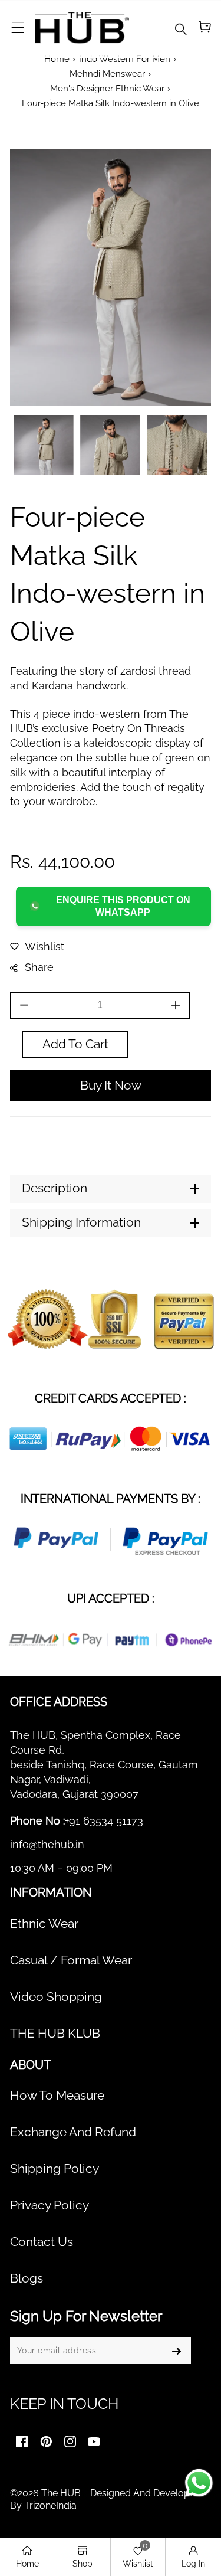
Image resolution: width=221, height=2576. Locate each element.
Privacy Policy (50, 2205)
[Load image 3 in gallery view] (177, 445)
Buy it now (111, 1086)
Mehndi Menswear (107, 73)
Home (57, 59)
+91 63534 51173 (104, 1821)
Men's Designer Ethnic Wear (107, 88)
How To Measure (57, 2096)
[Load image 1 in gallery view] (44, 445)
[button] (18, 28)
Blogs (27, 2278)
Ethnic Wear (44, 1924)
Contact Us (42, 2242)
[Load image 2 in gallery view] (110, 445)
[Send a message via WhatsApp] (199, 2483)
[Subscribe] (176, 2351)
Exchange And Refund (73, 2132)
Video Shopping (56, 1997)
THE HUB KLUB (55, 2034)
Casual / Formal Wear (71, 1960)
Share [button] (39, 967)
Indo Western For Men (125, 59)
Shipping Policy (55, 2169)
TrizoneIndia (50, 2505)
